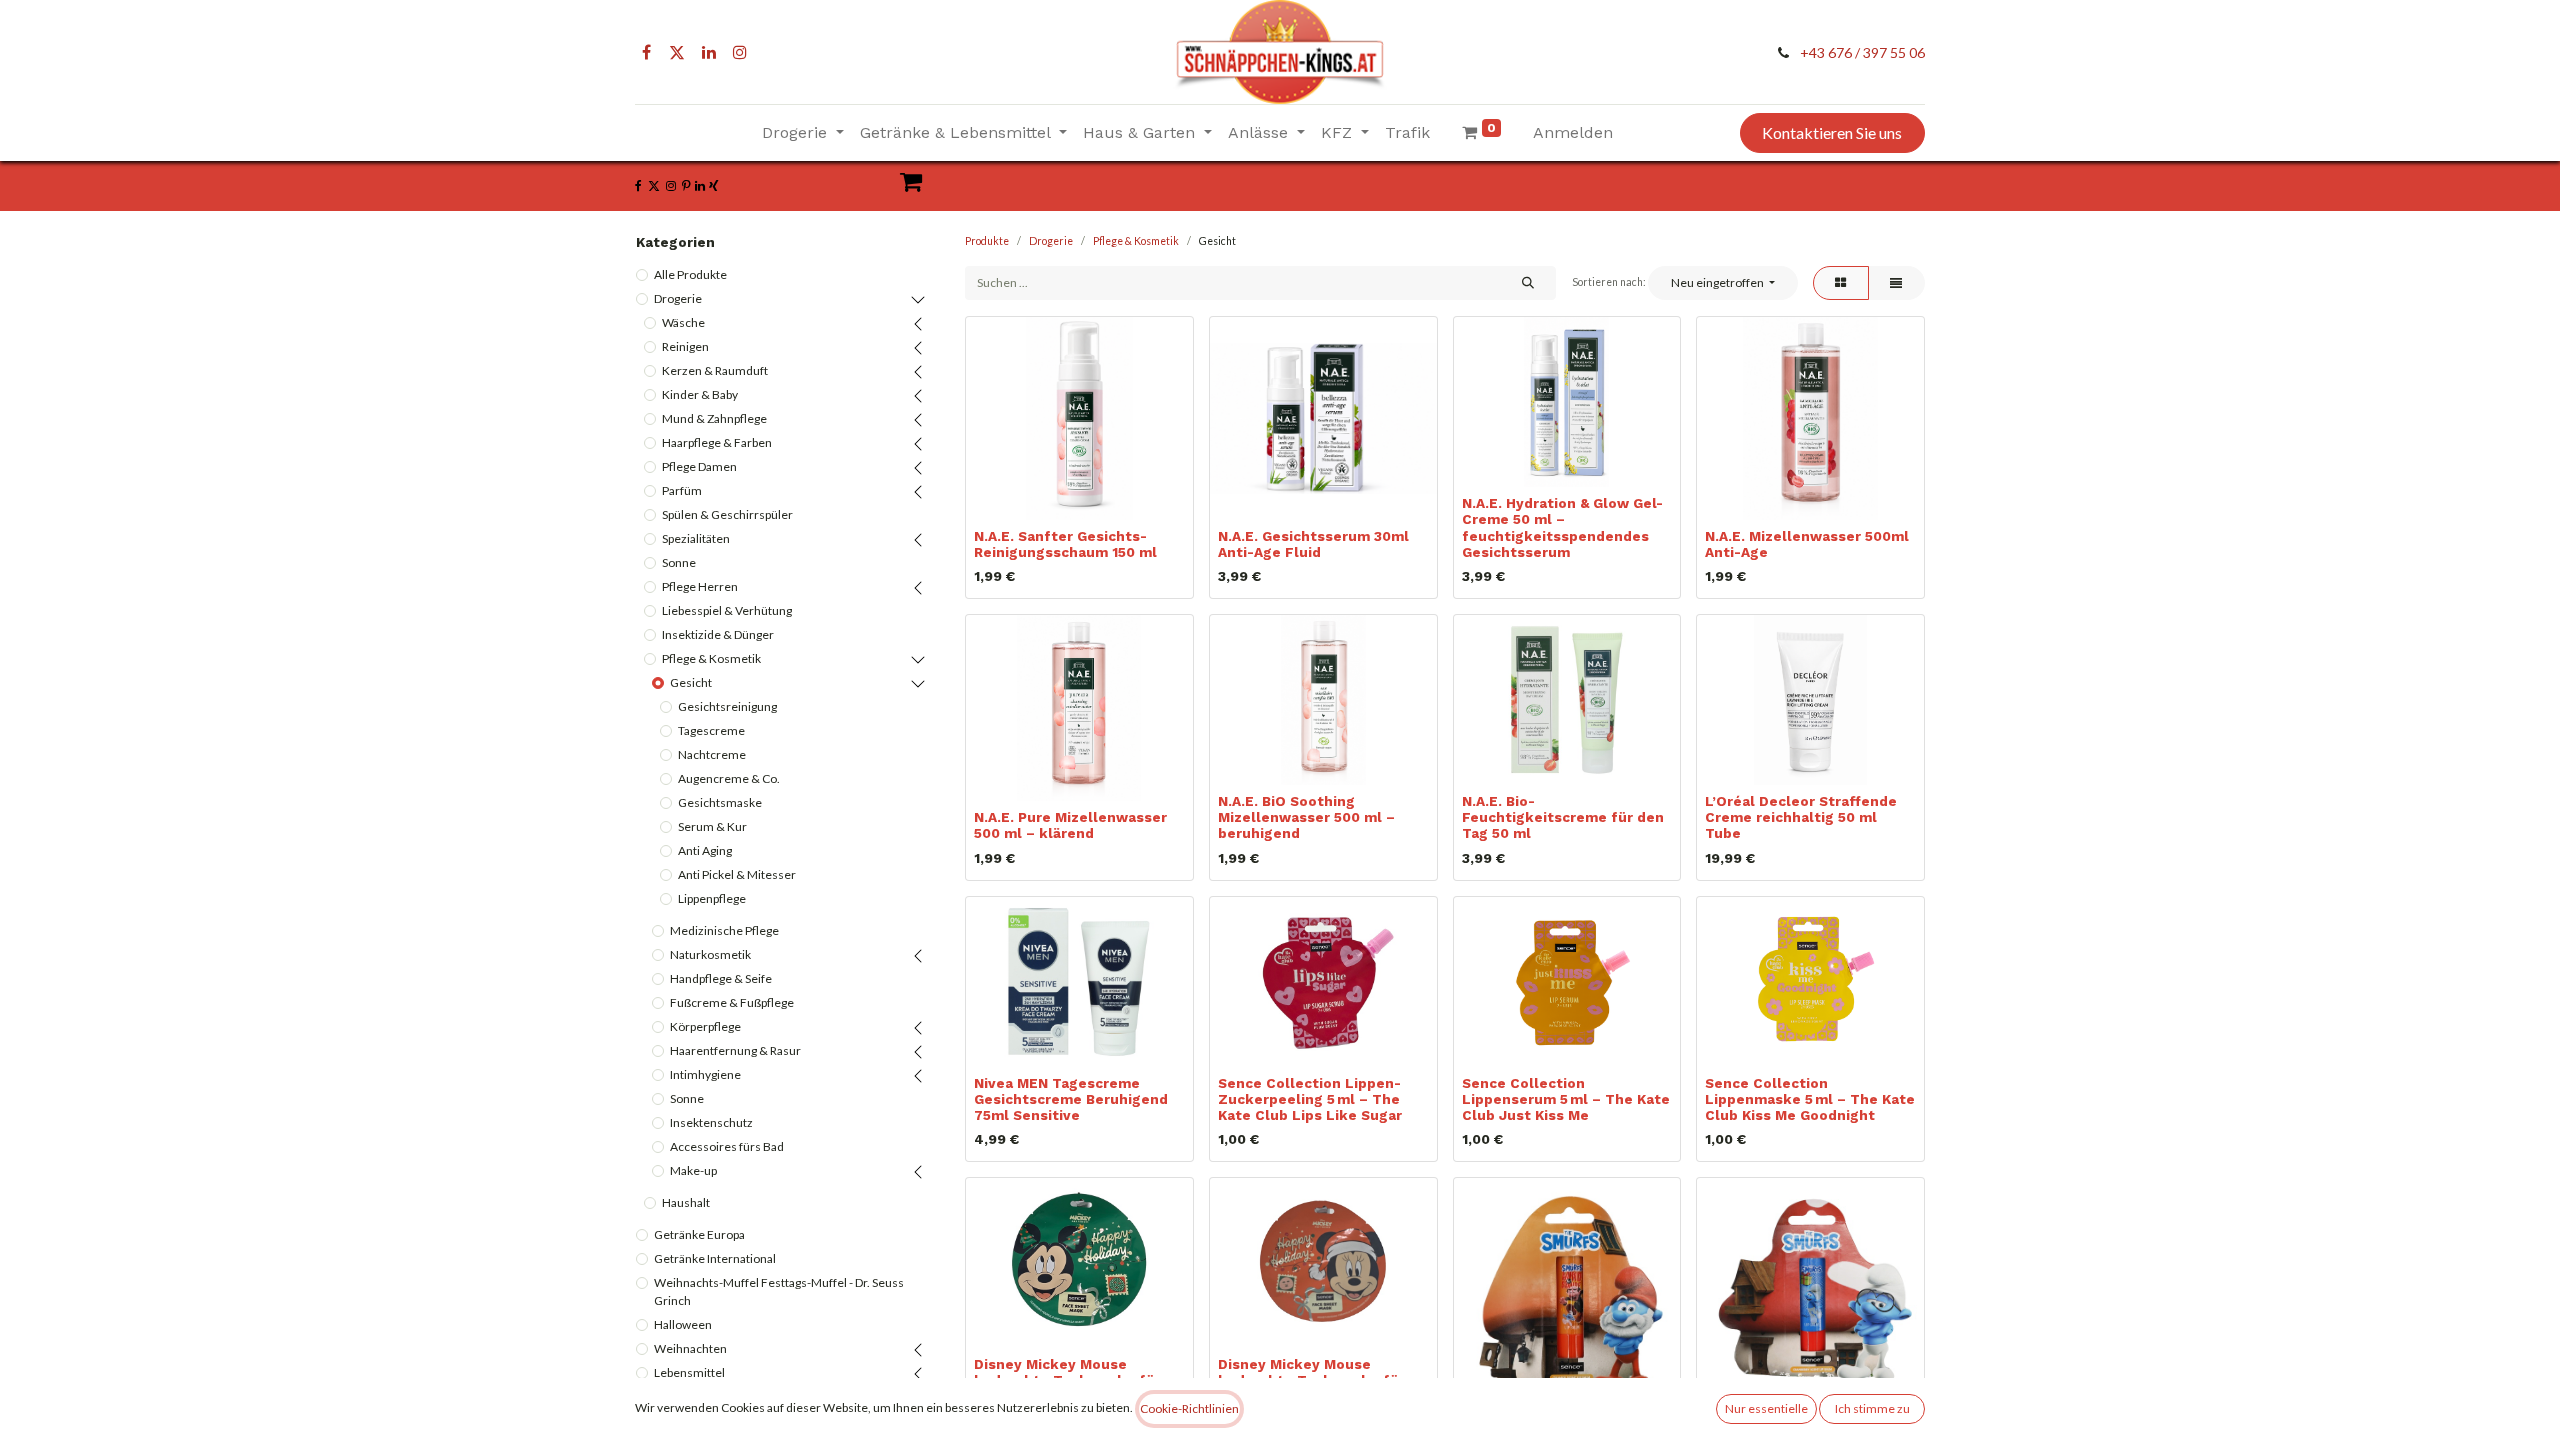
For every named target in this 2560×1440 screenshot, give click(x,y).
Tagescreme (711, 730)
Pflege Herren (700, 586)
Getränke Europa (699, 1234)
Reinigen (685, 346)
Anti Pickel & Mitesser (737, 874)
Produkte (987, 241)
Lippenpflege (712, 898)
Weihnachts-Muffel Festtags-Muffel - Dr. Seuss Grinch (779, 1291)
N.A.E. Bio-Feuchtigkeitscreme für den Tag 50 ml (1563, 817)
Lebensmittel (689, 1372)
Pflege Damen (699, 466)
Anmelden (1573, 132)
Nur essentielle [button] (1766, 1408)
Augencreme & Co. (729, 778)
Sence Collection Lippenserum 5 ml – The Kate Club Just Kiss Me (1566, 1099)
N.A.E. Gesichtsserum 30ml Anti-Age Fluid (1313, 544)
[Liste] (1896, 283)
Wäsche (683, 322)
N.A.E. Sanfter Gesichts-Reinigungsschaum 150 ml (1065, 544)
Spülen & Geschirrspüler (727, 514)
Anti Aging (705, 850)
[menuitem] (1407, 133)
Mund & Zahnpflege (714, 418)
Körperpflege (705, 1026)
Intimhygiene (705, 1074)
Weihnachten (690, 1348)
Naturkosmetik (710, 954)
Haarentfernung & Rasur (735, 1050)
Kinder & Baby (700, 394)
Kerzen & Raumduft (715, 370)
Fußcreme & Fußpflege (732, 1002)
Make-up (693, 1170)
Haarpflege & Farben (717, 442)
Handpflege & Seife (721, 978)
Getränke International (715, 1258)
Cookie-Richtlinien (1189, 1408)
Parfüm (682, 490)
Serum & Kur (712, 826)
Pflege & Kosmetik (711, 658)
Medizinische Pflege (724, 930)
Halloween (683, 1324)
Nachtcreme (712, 754)
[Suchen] (1527, 283)
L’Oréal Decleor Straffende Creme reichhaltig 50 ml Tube (1801, 817)
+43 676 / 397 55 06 (1862, 52)
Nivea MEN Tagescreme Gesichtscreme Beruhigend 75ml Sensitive (1071, 1099)
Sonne (679, 562)
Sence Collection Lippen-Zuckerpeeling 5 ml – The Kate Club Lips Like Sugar (1310, 1099)
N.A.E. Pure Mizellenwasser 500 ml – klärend (1070, 825)
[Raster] (1841, 283)
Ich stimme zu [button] (1872, 1408)
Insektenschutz (711, 1122)
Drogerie (678, 298)
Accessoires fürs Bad (727, 1146)
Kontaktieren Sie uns (1832, 132)
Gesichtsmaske (720, 802)
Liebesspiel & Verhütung (727, 610)
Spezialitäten (696, 538)
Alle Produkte (690, 274)
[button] (1722, 283)
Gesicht (691, 682)
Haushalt (686, 1202)
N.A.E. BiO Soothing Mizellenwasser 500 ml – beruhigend (1306, 817)
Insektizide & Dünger (718, 634)
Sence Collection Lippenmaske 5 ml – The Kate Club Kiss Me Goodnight (1810, 1099)
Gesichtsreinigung (727, 706)
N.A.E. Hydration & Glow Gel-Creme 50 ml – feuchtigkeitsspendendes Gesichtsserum (1562, 527)
